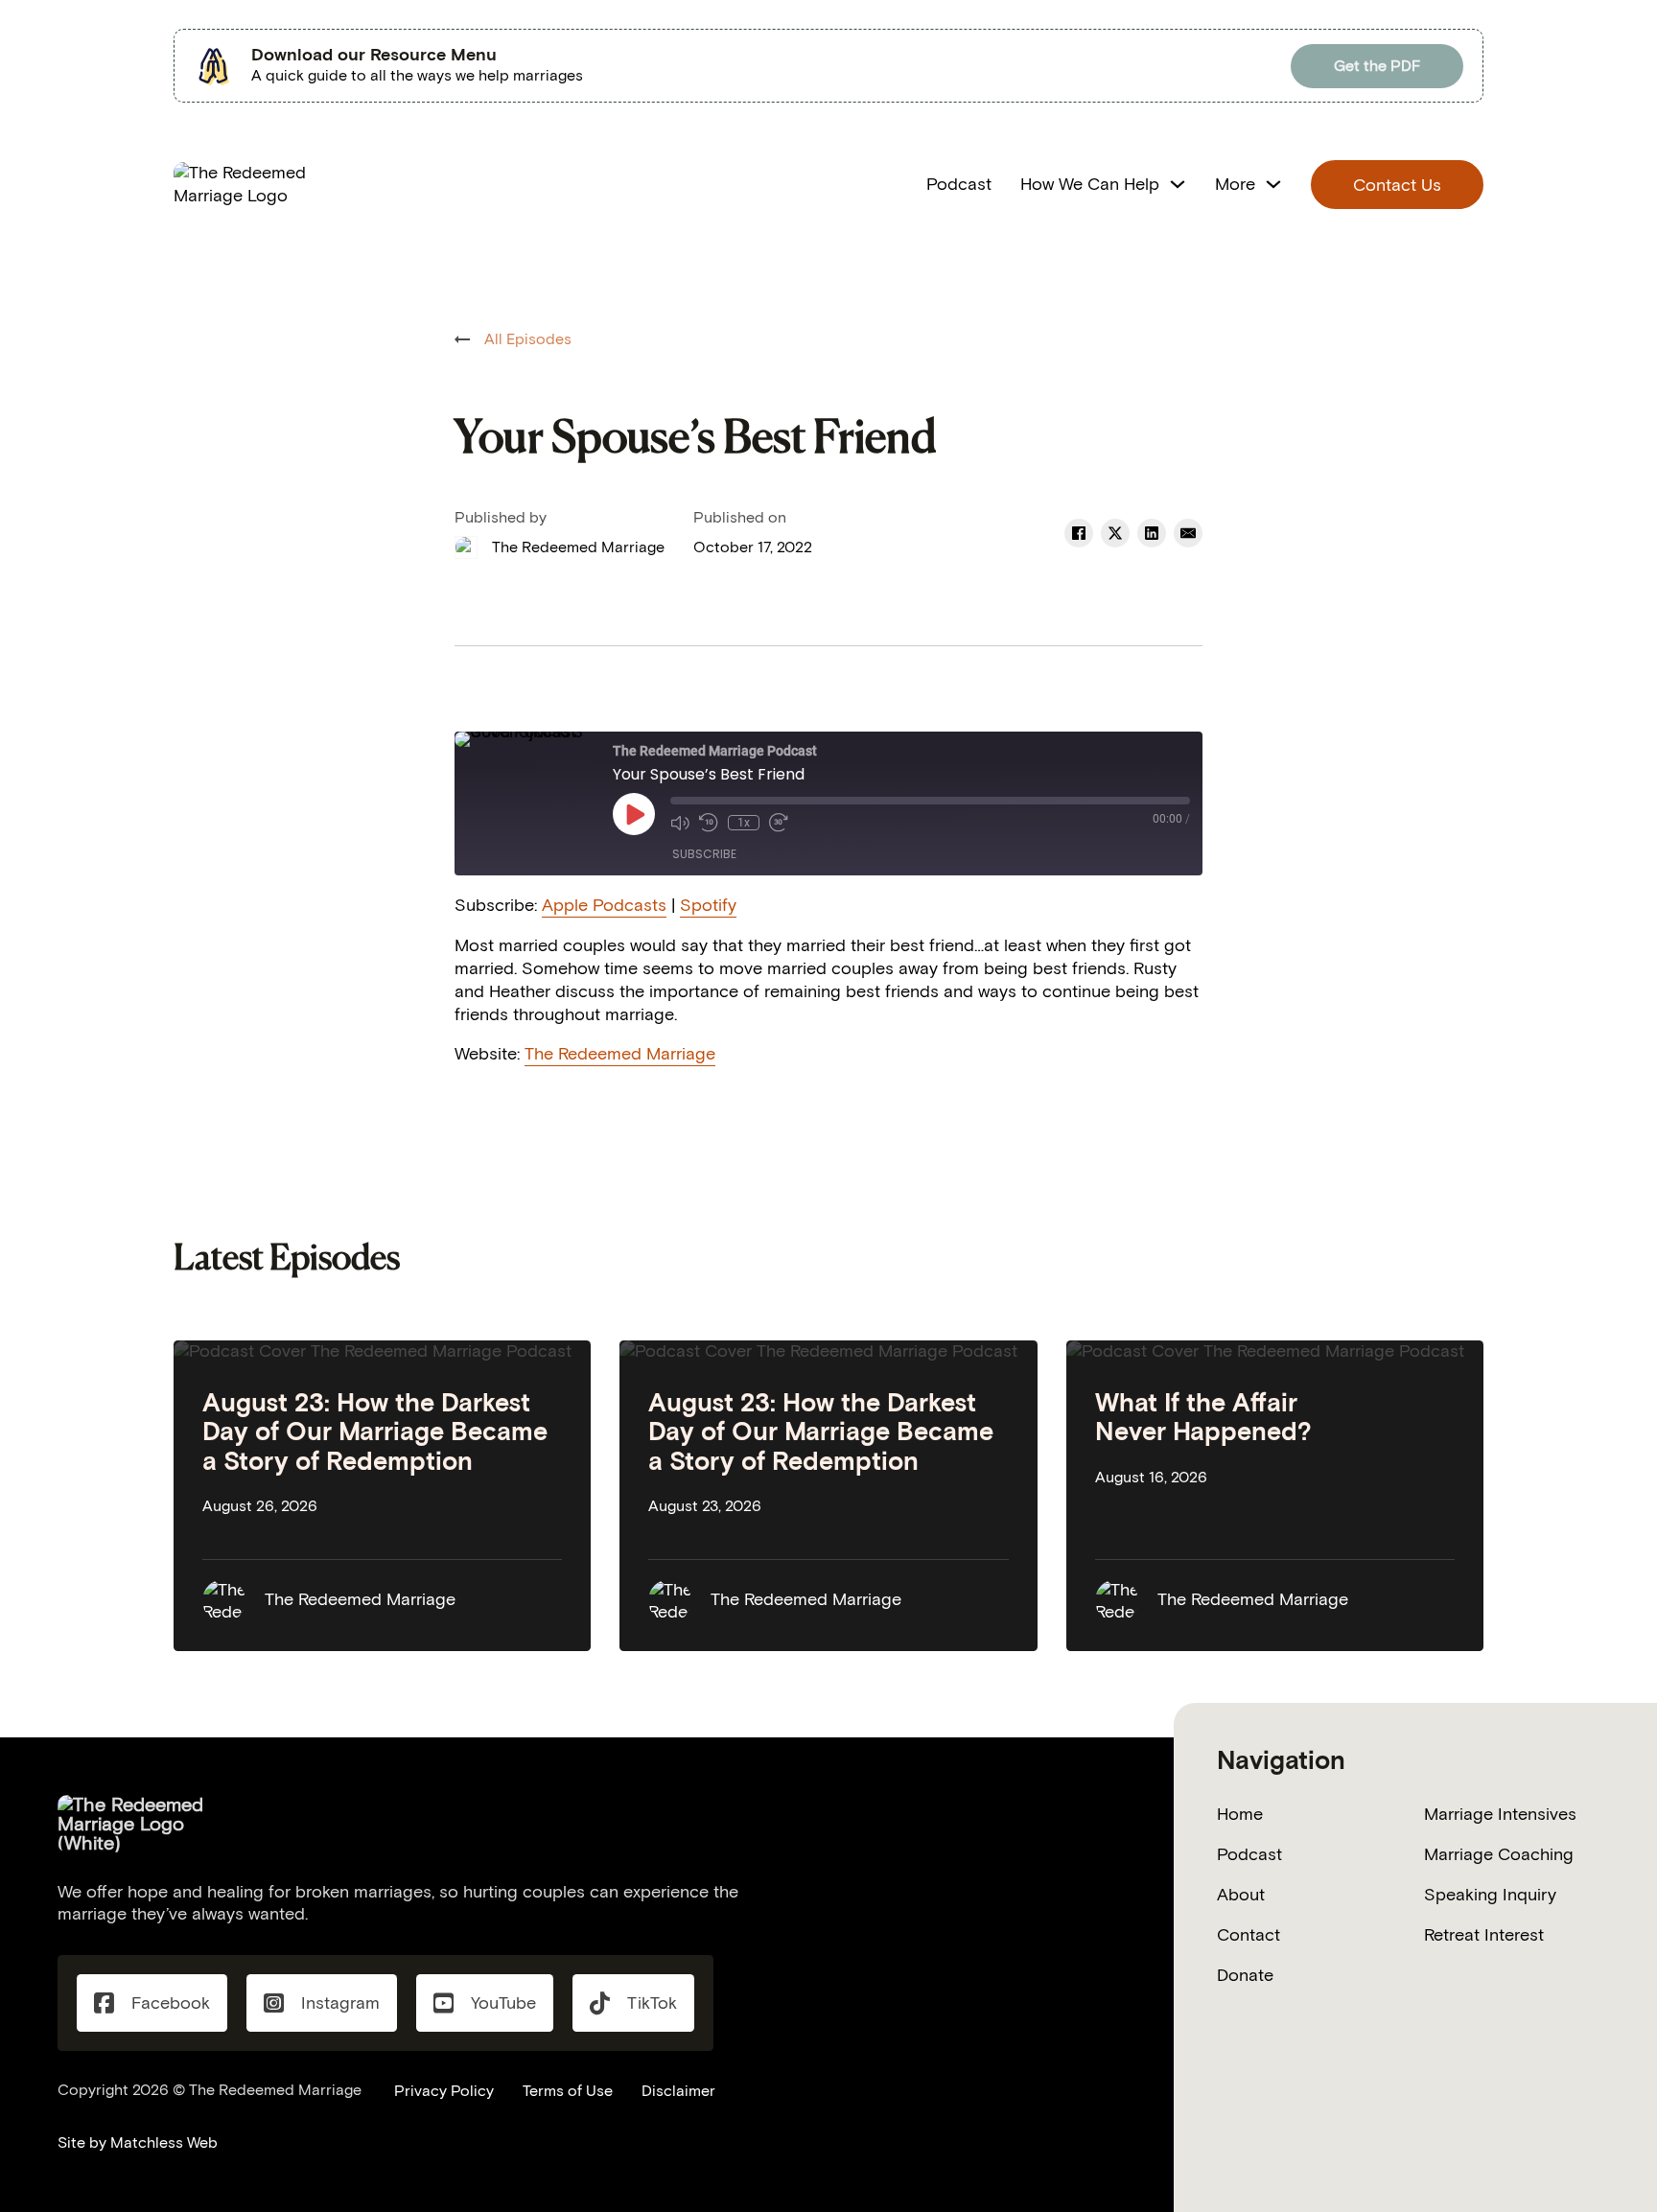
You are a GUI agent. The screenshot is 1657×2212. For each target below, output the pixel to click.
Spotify (708, 905)
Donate (1245, 1975)
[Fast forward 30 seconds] (779, 823)
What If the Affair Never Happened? (1203, 1417)
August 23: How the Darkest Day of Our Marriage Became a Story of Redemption (375, 1432)
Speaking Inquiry (1490, 1895)
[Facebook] (1079, 533)
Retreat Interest (1484, 1935)
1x (744, 823)
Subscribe (704, 854)
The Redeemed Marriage (620, 1054)
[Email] (1188, 533)
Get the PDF (1377, 66)
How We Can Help (1090, 184)
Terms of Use (568, 2091)
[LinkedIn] (1152, 533)
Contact (1249, 1935)
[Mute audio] (680, 823)
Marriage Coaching (1499, 1854)
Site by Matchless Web (138, 2142)
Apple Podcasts (604, 905)
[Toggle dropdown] (1178, 184)
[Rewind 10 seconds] (709, 823)
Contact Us (1397, 185)
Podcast (959, 184)
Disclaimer (678, 2091)
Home (1240, 1814)
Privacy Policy (444, 2091)
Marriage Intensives (1500, 1814)
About (1241, 1895)
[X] (1115, 533)
